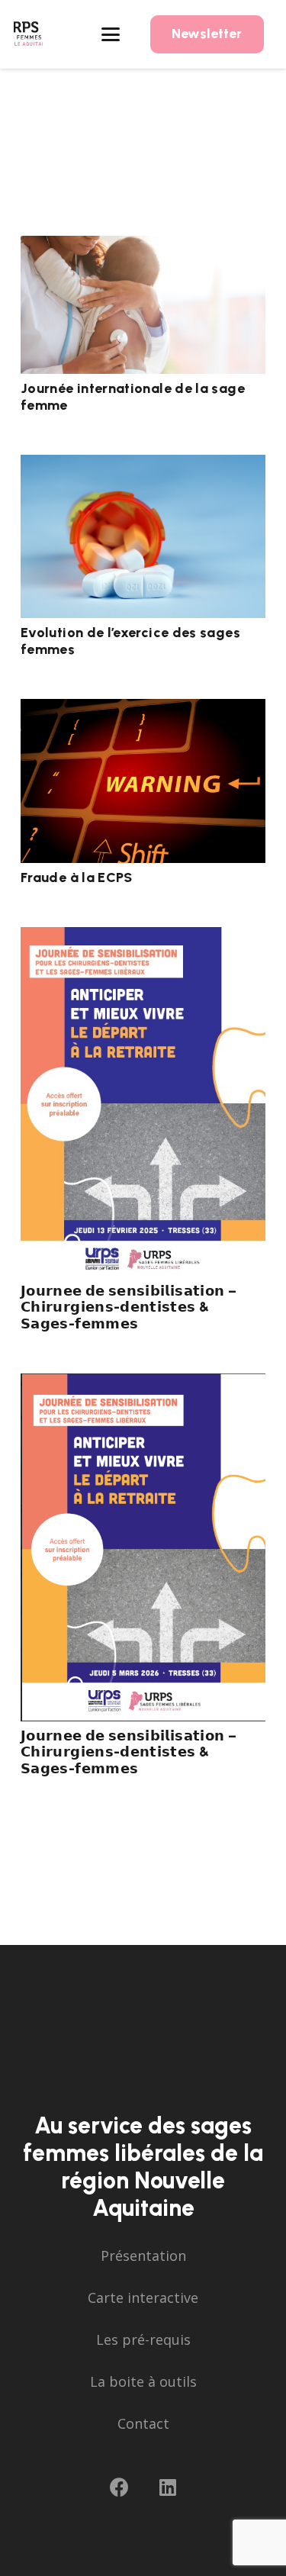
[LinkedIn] (168, 2487)
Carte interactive (143, 2297)
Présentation (143, 2256)
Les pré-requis (143, 2339)
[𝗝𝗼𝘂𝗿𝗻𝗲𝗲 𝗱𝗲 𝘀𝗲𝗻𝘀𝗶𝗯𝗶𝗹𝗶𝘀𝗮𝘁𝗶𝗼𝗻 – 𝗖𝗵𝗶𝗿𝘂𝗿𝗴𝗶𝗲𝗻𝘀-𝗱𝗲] (143, 1101)
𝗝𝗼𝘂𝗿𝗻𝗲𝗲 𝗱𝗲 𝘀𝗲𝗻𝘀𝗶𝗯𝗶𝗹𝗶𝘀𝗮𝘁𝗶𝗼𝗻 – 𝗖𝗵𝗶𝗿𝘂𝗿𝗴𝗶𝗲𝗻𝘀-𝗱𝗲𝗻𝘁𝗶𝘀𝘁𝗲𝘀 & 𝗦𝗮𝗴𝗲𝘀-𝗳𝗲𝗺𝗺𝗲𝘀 (129, 1307)
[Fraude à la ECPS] (143, 781)
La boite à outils (143, 2381)
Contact (143, 2423)
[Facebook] (119, 2487)
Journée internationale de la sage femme (133, 397)
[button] (111, 34)
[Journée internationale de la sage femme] (143, 305)
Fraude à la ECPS (77, 877)
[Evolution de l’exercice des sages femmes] (143, 536)
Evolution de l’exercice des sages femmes (130, 641)
